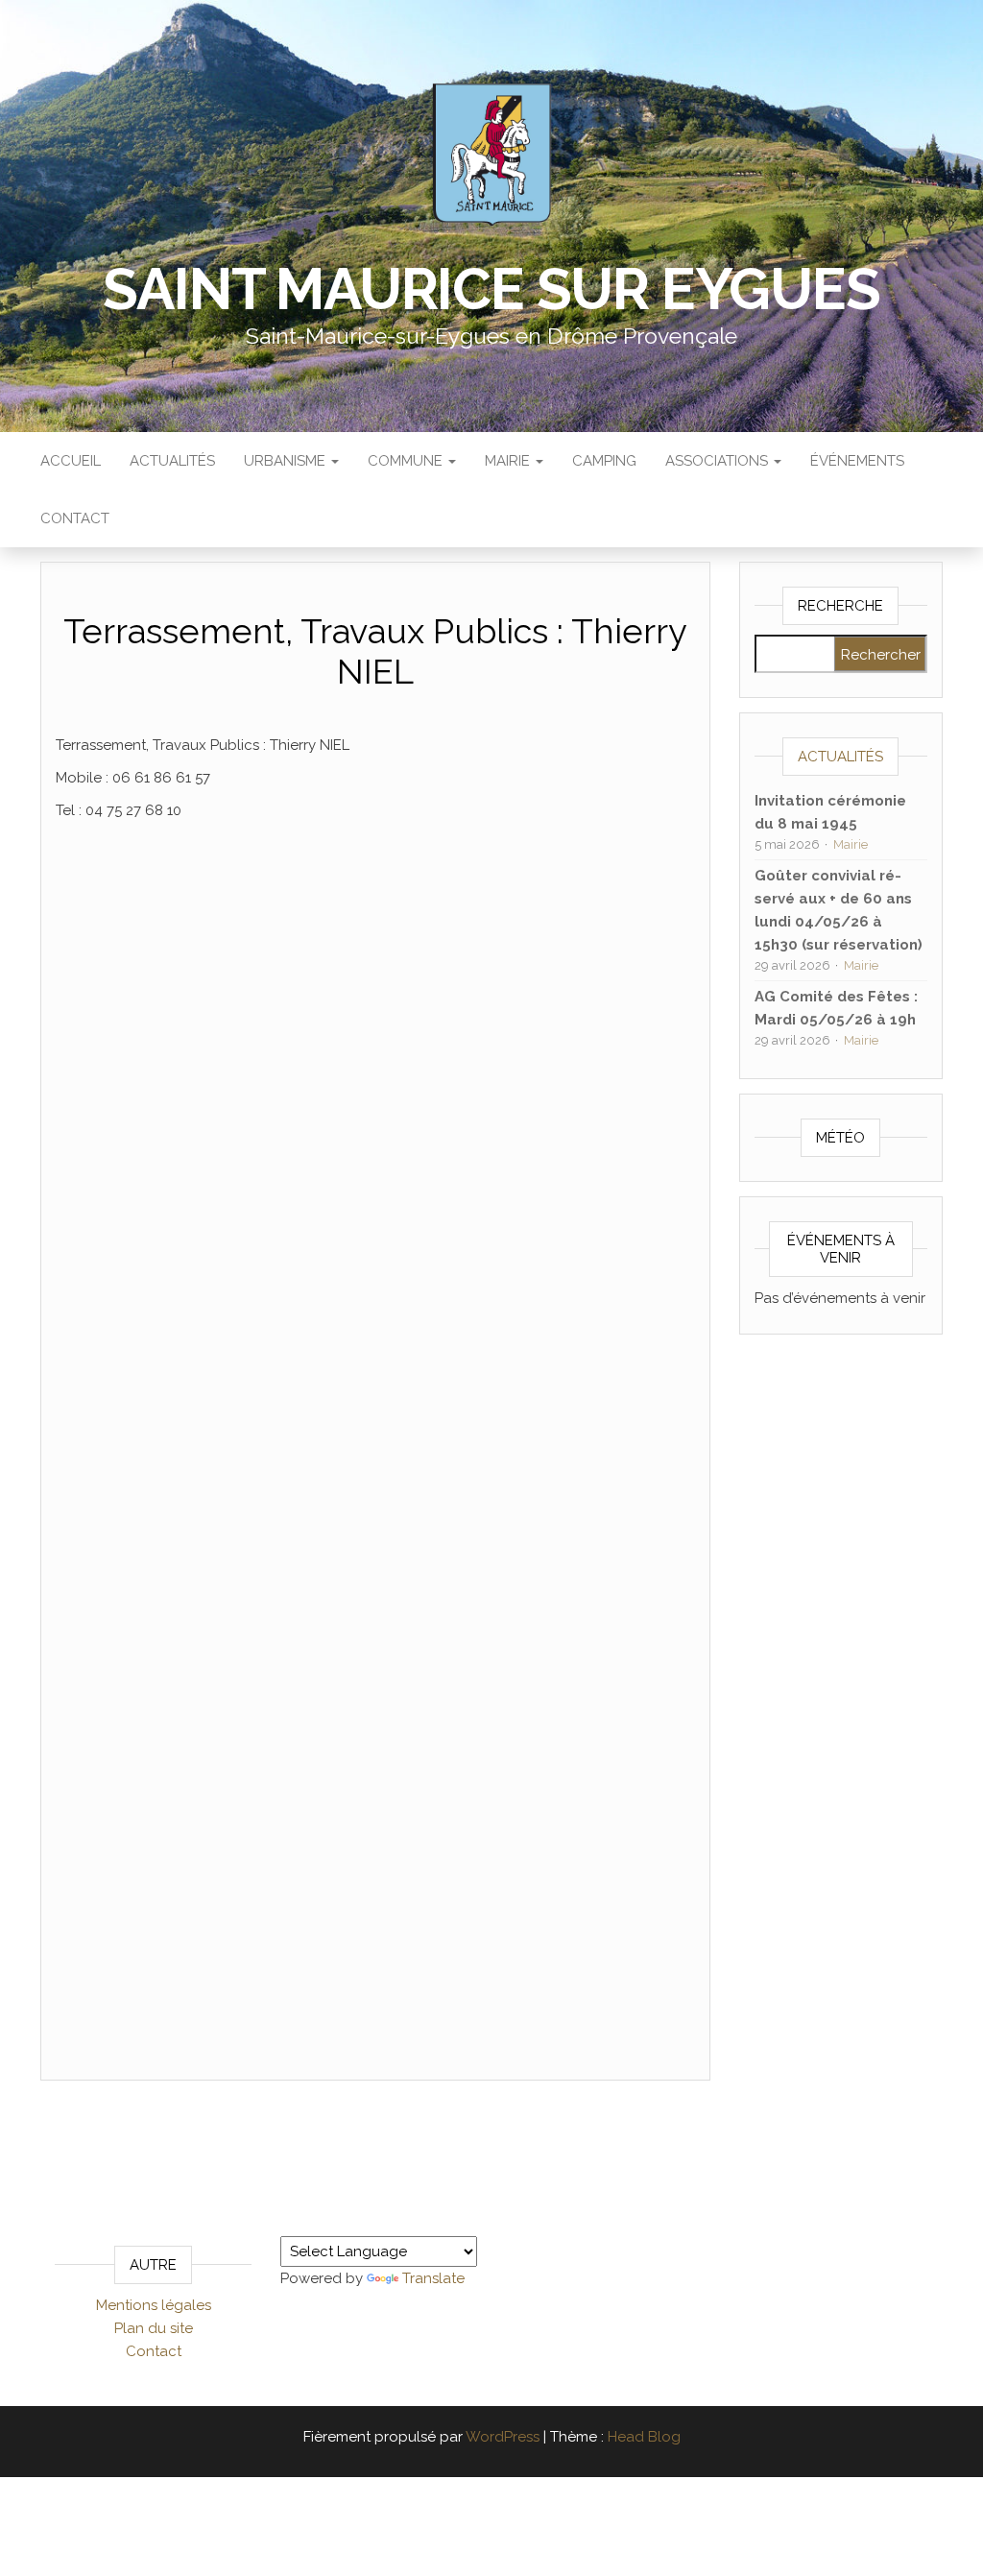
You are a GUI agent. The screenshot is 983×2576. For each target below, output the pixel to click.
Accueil (71, 461)
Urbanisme (287, 461)
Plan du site (154, 2328)
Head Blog (644, 2437)
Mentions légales (154, 2305)
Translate (433, 2278)
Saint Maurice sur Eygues (491, 289)
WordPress (503, 2437)
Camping (604, 461)
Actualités (172, 461)
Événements (857, 461)
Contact (75, 518)
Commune (407, 461)
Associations (719, 461)
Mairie (509, 461)
